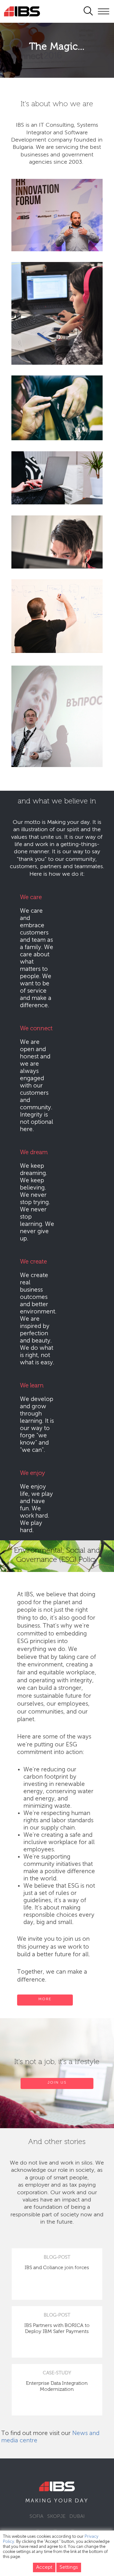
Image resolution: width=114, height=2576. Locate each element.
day (82, 2501)
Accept (44, 2567)
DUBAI (77, 2517)
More (45, 1999)
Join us (57, 2083)
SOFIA (36, 2517)
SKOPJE (56, 2517)
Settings (69, 2567)
